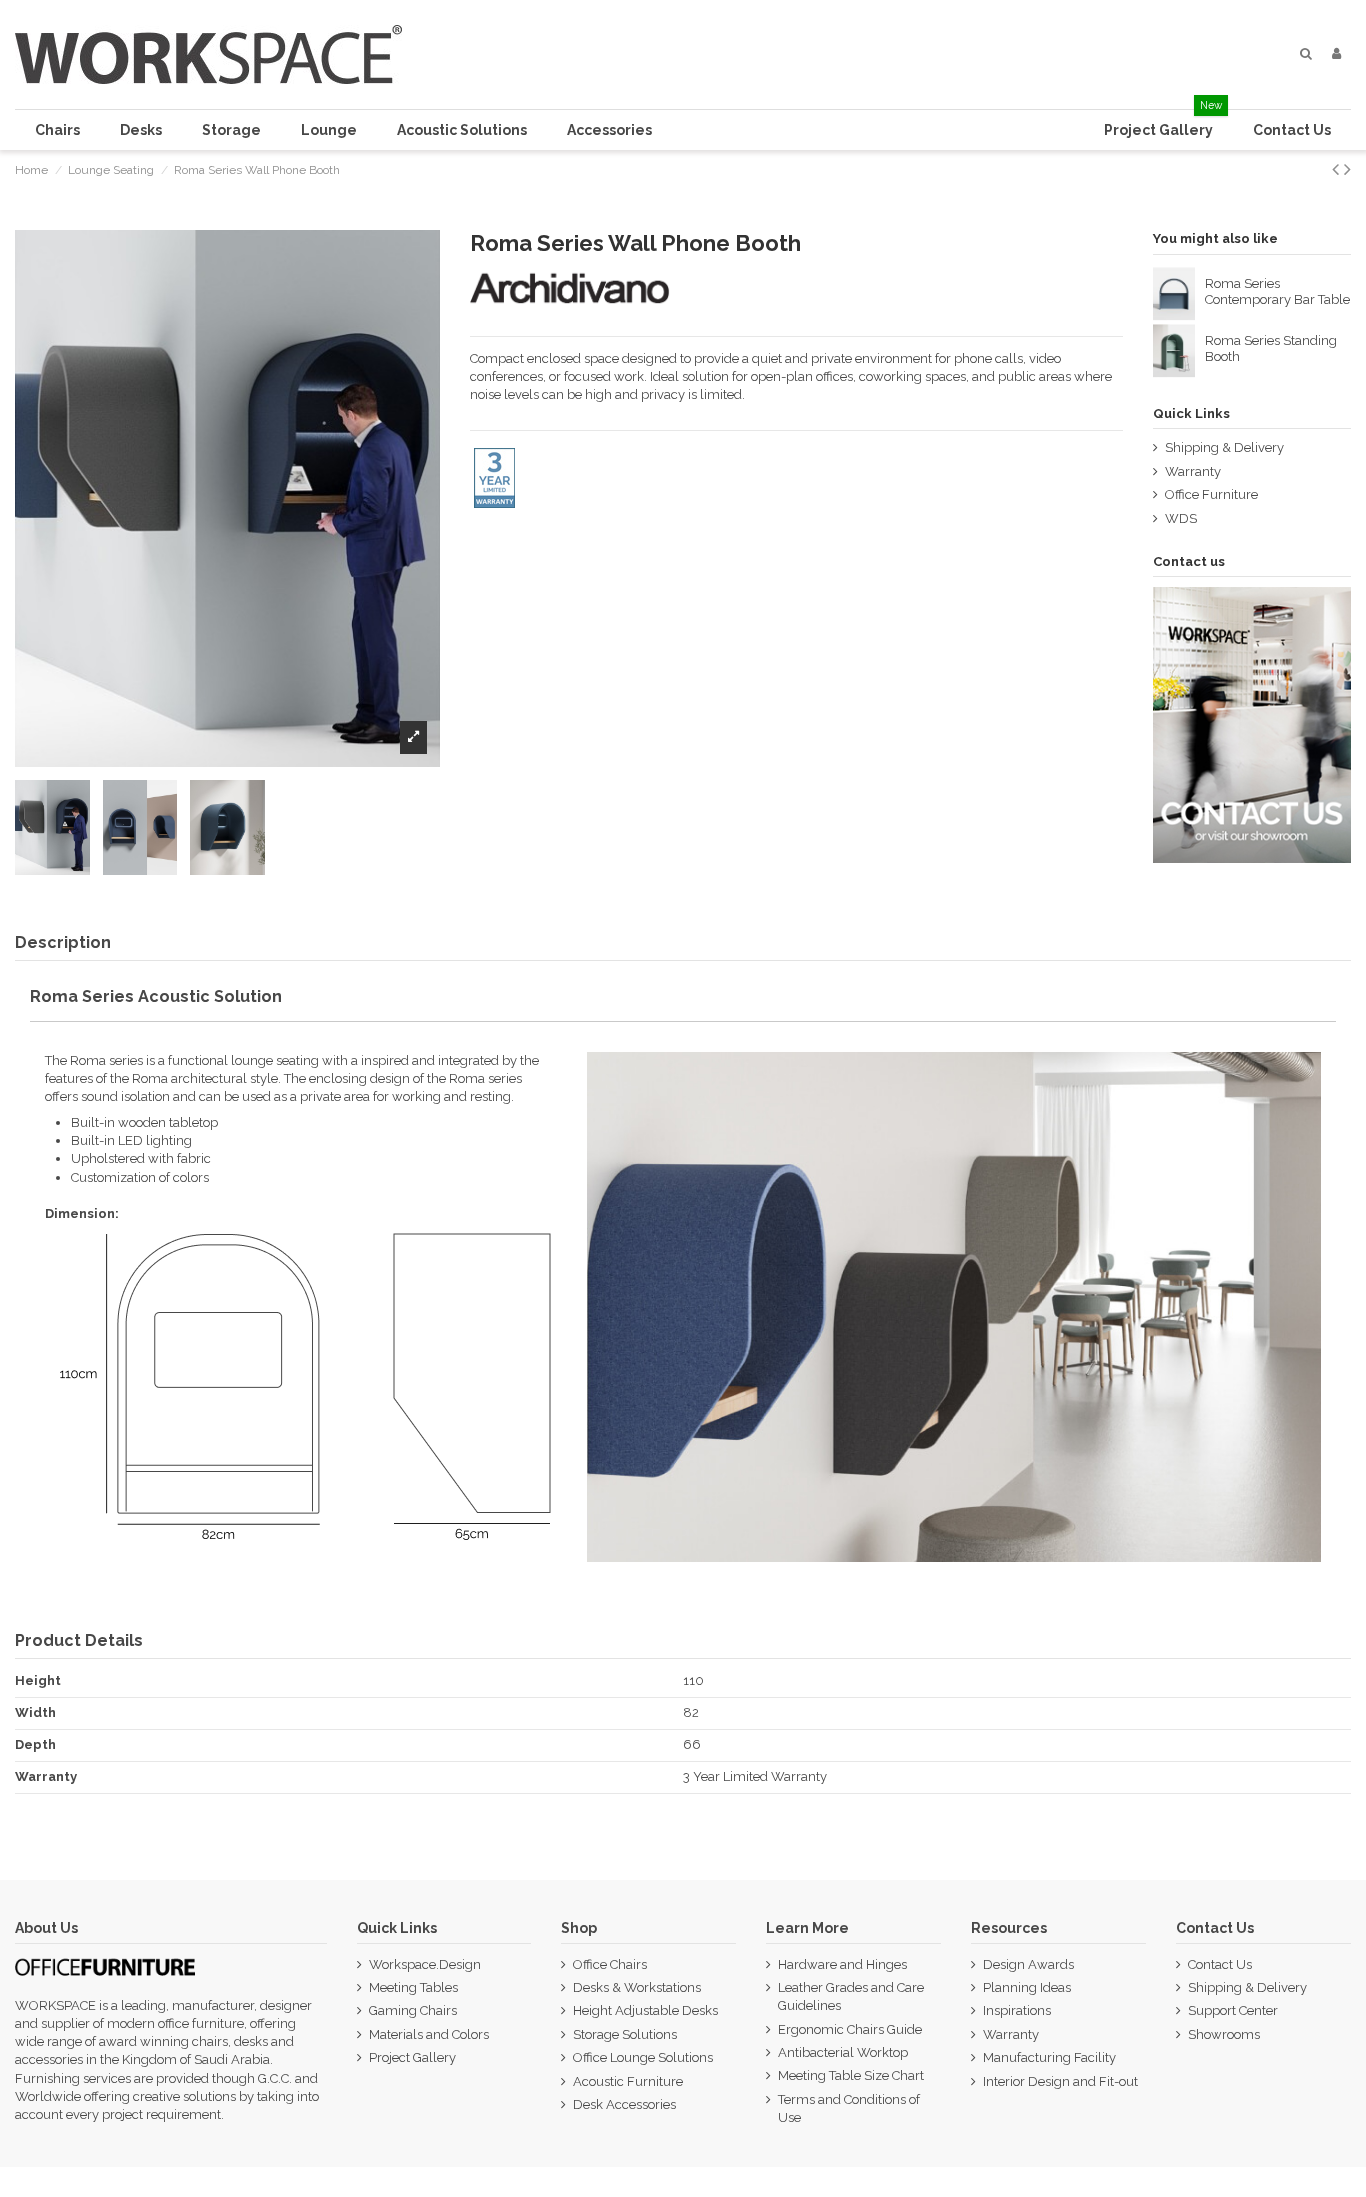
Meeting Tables (413, 1987)
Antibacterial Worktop (843, 2052)
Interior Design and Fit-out (1060, 2081)
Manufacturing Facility (1049, 2057)
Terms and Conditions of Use (849, 2108)
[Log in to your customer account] (1336, 54)
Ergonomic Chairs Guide (850, 2029)
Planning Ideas (1027, 1987)
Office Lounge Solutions (643, 2057)
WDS (1181, 518)
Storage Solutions (625, 2034)
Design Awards (1028, 1964)
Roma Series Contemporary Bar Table (1277, 291)
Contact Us (1220, 1964)
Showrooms (1224, 2034)
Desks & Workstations (637, 1987)
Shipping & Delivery (1224, 447)
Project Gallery (412, 2057)
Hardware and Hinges (842, 1964)
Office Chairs (610, 1964)
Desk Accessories (624, 2104)
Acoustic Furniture (628, 2081)
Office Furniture (1211, 494)
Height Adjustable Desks (645, 2010)
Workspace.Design (425, 1964)
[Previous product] (1338, 169)
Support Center (1233, 2010)
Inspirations (1017, 2010)
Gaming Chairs (413, 2010)
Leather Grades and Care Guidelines (851, 1996)
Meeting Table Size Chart (851, 2075)
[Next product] (1347, 169)
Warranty (1193, 471)
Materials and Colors (429, 2034)
